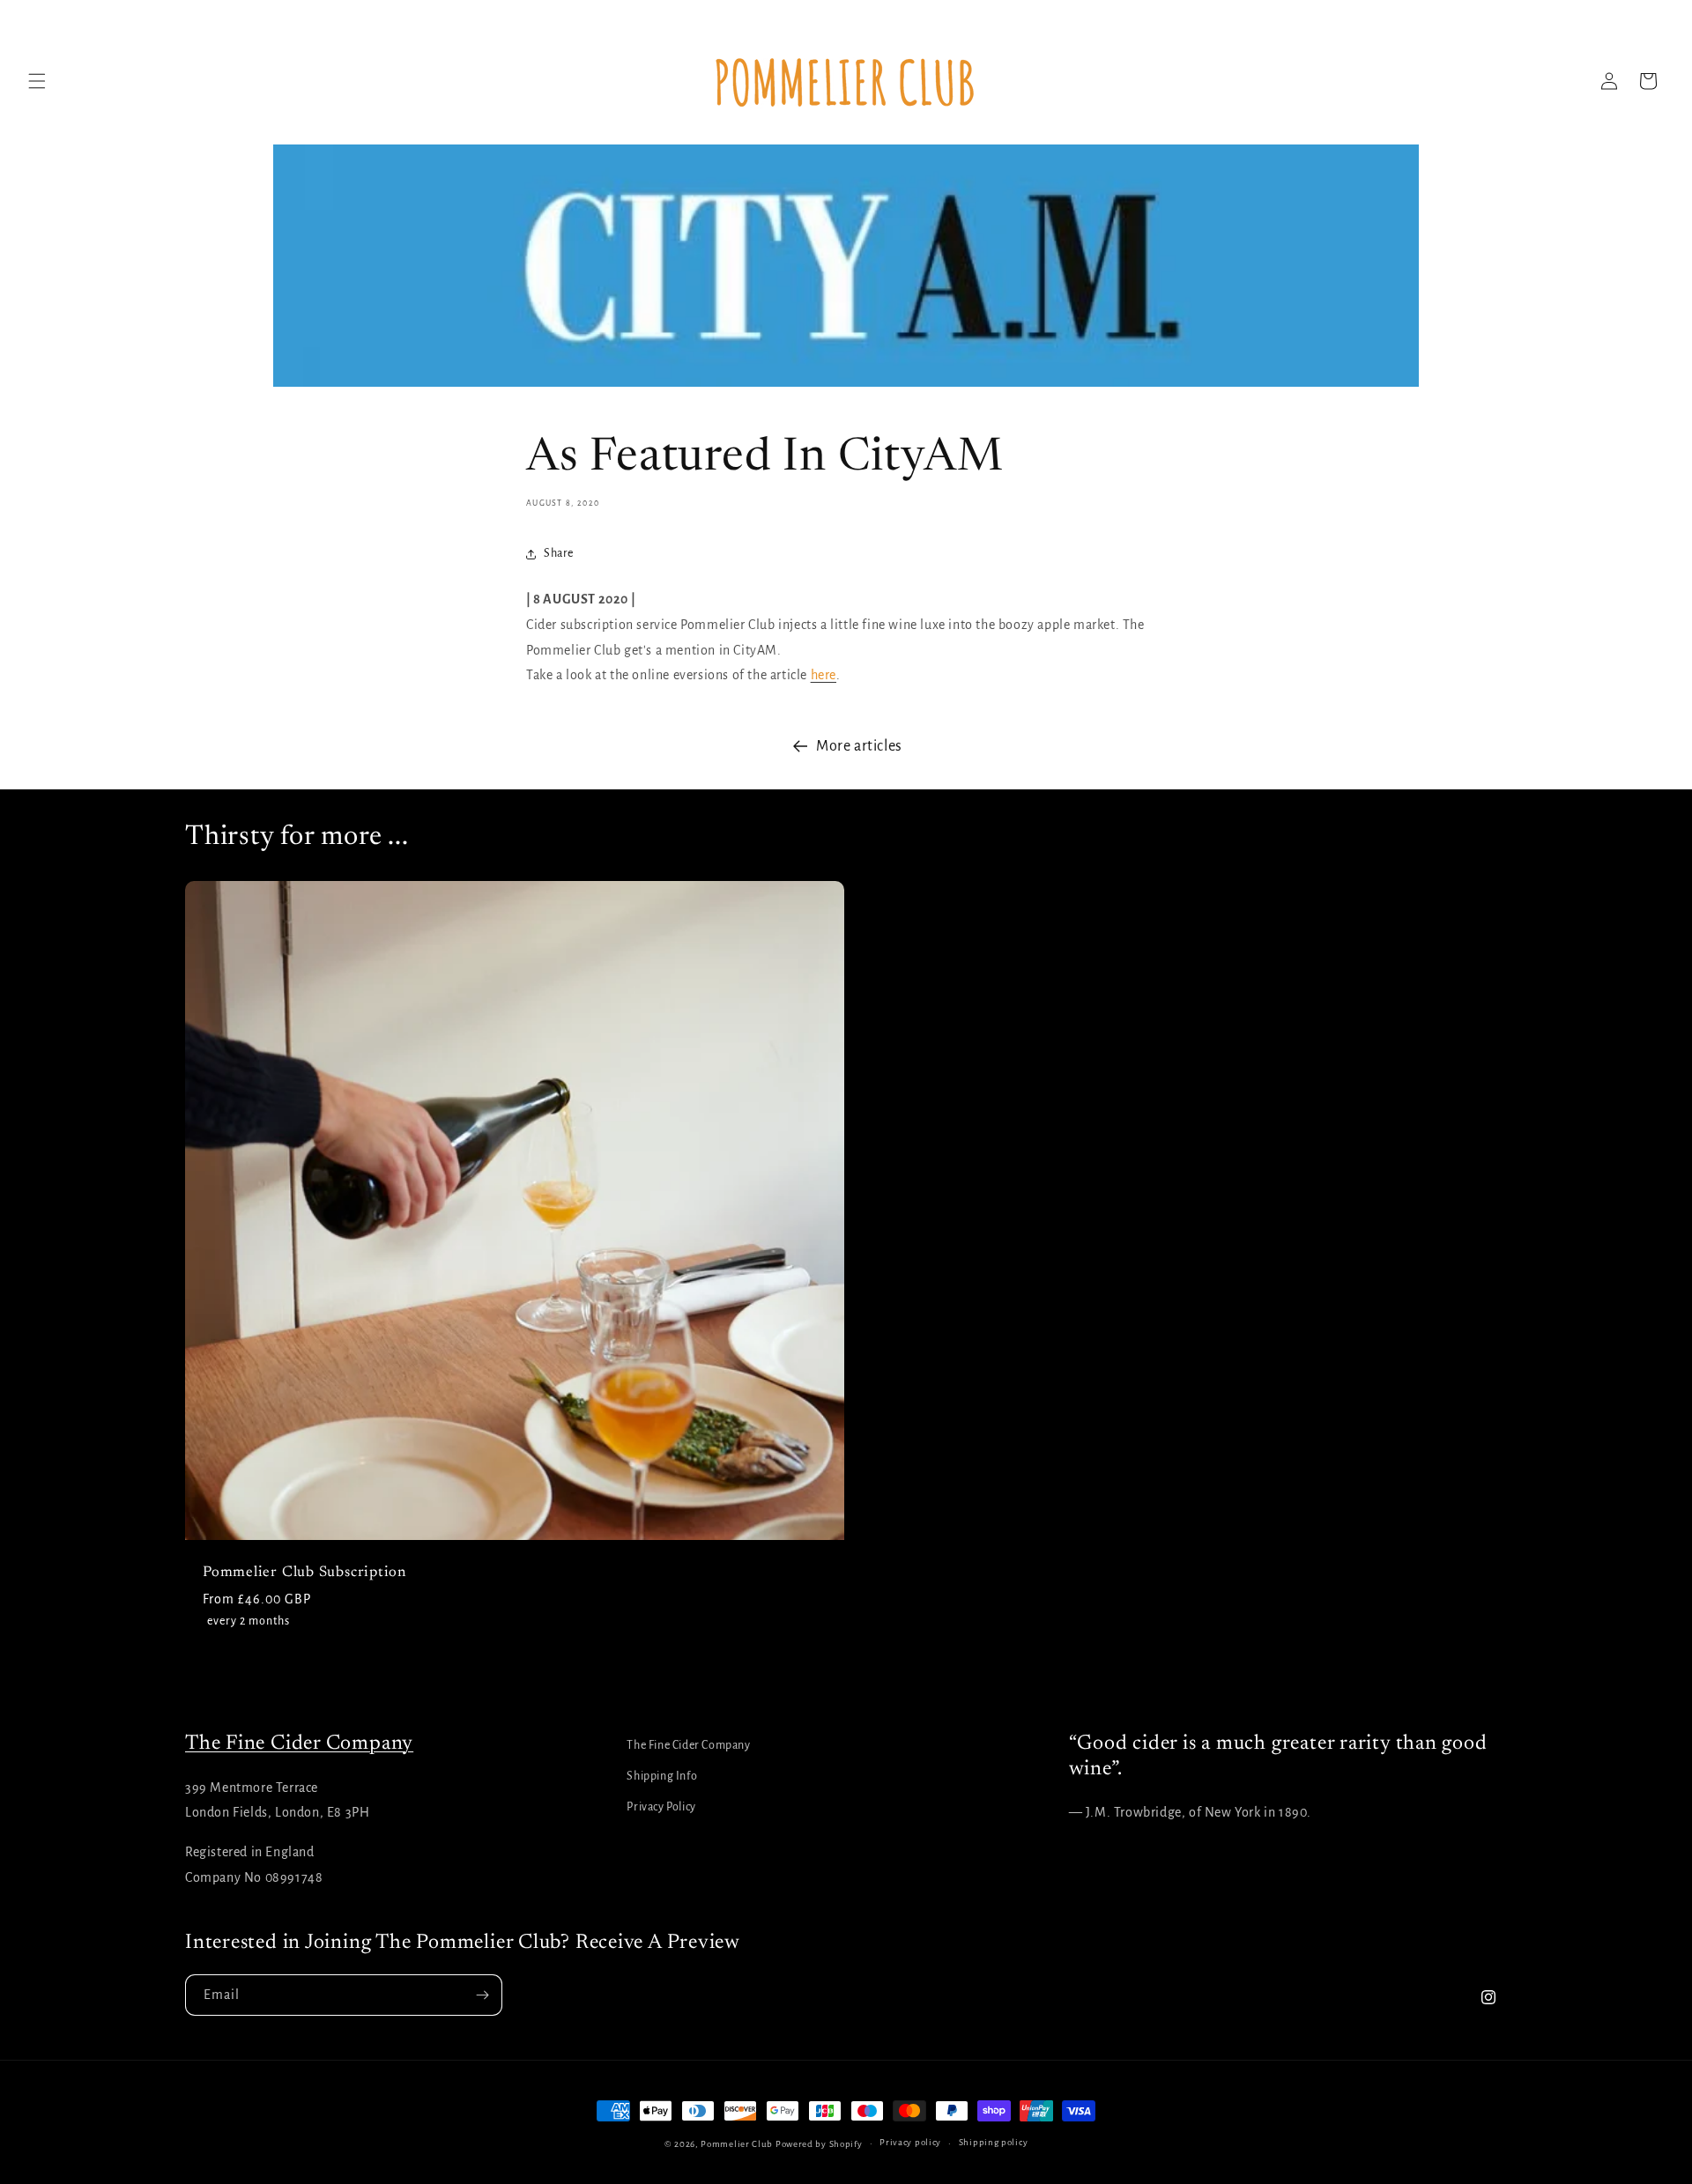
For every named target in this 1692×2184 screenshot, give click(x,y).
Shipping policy (994, 2142)
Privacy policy (910, 2142)
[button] (37, 81)
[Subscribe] (482, 1995)
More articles (859, 746)
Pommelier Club (737, 2144)
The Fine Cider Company (299, 1744)
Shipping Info (662, 1776)
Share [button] (559, 553)
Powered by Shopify (819, 2144)
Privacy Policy (661, 1807)
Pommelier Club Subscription (304, 1573)
